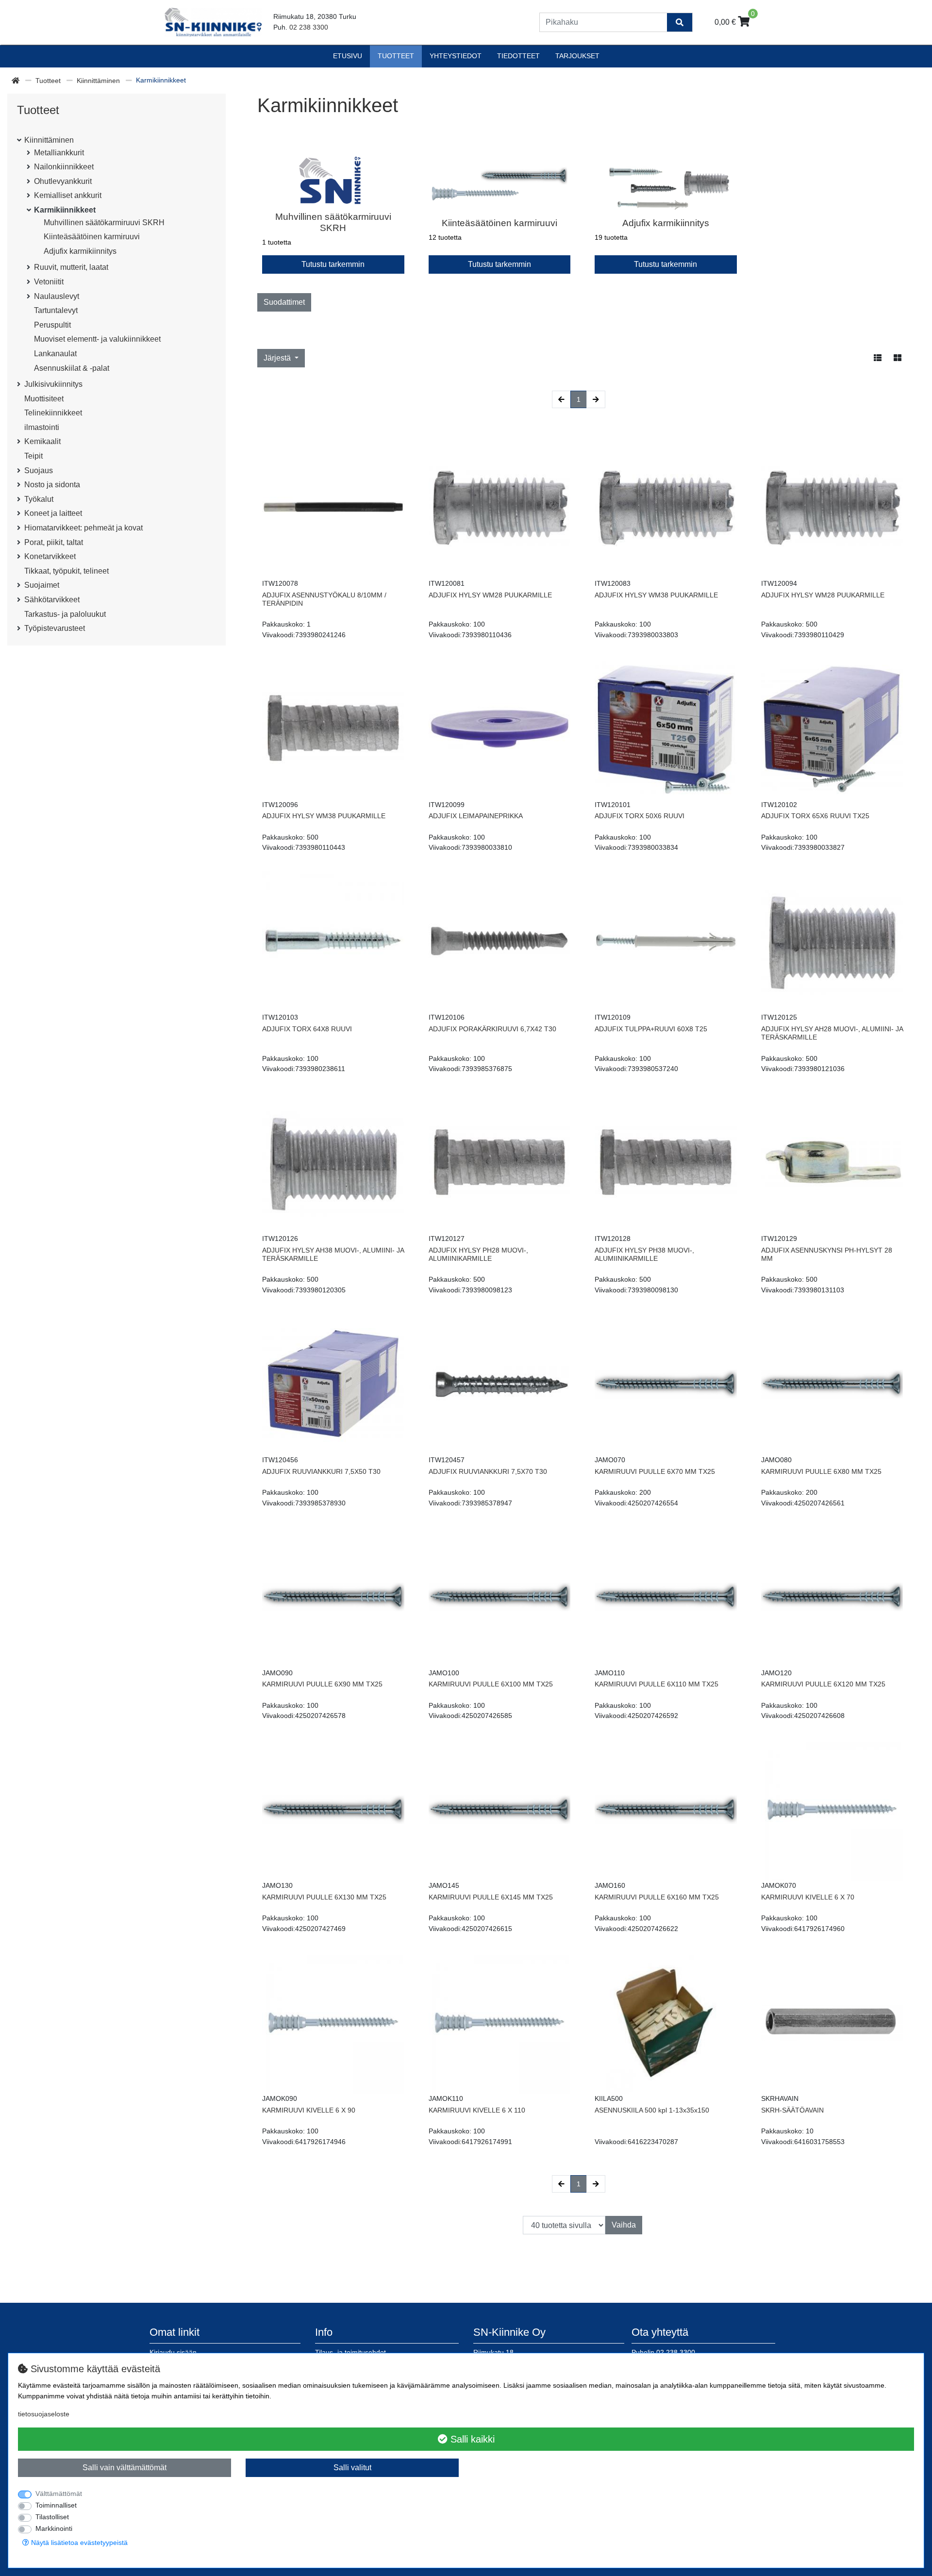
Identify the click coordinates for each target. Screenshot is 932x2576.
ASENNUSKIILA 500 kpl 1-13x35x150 (652, 2110)
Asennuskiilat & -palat (72, 368)
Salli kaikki (471, 2439)
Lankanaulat (55, 354)
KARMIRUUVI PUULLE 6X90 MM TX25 (322, 1684)
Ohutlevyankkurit (63, 181)
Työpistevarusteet (55, 628)
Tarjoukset (577, 56)
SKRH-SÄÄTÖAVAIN (792, 2110)
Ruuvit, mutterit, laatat (71, 267)
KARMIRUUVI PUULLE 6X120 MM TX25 (823, 1684)
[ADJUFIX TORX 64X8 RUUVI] (333, 942)
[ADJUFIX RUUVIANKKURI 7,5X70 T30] (500, 1384)
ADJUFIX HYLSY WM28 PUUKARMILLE (490, 595)
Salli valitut (352, 2468)
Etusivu (348, 56)
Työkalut (39, 499)
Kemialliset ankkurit (68, 195)
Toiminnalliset (56, 2505)
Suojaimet (42, 585)
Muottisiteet (44, 399)
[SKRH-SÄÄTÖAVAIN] (832, 2023)
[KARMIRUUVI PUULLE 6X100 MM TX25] (500, 1597)
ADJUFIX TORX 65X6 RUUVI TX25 (815, 816)
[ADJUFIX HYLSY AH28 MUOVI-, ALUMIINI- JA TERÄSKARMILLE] (832, 942)
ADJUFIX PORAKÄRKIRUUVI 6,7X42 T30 (492, 1029)
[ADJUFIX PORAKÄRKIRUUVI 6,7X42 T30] (500, 942)
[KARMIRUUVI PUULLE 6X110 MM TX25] (666, 1597)
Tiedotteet (518, 56)
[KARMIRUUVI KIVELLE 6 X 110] (500, 2023)
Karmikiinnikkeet (65, 210)
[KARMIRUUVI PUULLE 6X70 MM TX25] (666, 1384)
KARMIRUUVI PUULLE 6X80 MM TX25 (821, 1471)
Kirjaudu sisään (173, 2352)
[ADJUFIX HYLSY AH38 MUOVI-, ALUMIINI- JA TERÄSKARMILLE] (333, 1163)
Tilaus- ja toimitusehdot (350, 2352)
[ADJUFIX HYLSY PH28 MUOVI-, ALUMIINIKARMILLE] (500, 1163)
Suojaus (39, 471)
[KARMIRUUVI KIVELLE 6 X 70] (832, 1810)
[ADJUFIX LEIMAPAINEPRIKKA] (500, 729)
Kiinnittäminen (99, 81)
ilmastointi (42, 427)
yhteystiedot (456, 56)
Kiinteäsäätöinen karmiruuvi (92, 237)
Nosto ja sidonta (52, 485)
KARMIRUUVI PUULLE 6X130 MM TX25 (324, 1897)
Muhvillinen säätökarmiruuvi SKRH (104, 223)
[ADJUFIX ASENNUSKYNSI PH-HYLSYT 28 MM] (832, 1163)
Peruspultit (52, 325)
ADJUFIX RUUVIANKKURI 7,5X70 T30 (488, 1471)
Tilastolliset (52, 2517)
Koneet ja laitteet (53, 513)
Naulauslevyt (57, 296)
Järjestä (278, 358)
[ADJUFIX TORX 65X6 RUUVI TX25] (832, 729)
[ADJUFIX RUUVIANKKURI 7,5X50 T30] (333, 1384)
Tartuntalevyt (56, 310)
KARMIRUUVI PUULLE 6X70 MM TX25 (655, 1471)
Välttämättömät (59, 2493)
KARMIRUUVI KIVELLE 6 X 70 (808, 1897)
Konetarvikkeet (50, 556)
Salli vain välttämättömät (125, 2468)
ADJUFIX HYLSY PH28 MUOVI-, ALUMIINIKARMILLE (478, 1254)
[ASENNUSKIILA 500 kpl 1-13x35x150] (666, 2023)
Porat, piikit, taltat (54, 542)
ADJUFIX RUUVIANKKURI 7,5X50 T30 (321, 1471)
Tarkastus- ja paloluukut (65, 614)
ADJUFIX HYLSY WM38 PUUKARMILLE (656, 595)
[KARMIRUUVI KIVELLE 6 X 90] (333, 2023)
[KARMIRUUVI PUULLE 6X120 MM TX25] (832, 1597)
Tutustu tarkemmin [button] (333, 264)
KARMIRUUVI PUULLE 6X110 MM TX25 (657, 1684)
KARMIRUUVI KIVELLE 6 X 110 (477, 2110)
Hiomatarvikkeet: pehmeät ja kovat (83, 528)
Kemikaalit (42, 441)
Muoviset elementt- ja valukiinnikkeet (97, 339)
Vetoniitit (49, 282)
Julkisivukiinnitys (53, 384)
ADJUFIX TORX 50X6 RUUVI (640, 816)
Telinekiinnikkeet (53, 413)
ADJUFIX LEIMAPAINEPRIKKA (476, 816)
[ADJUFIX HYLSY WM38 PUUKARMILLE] (666, 507)
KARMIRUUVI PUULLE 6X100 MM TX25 (491, 1684)
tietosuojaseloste (44, 2414)
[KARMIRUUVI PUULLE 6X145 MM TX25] (500, 1810)
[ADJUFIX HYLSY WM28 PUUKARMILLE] (500, 507)
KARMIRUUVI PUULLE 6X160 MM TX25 (657, 1897)
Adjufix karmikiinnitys (80, 251)
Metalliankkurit (59, 153)
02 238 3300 (309, 27)
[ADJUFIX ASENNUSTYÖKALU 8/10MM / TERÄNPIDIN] (333, 507)
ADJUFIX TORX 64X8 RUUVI (307, 1029)
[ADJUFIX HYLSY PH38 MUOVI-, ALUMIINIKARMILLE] (666, 1163)
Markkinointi (54, 2528)
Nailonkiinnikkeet (64, 167)
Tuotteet (396, 56)
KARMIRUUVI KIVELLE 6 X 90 (309, 2110)
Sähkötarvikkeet (52, 600)
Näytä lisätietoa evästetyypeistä (78, 2543)
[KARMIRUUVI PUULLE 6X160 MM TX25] (666, 1810)
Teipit (33, 456)
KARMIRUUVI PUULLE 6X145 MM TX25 (491, 1897)
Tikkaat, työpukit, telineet (67, 571)
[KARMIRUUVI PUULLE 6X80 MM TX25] (832, 1384)
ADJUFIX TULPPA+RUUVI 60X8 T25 (651, 1029)
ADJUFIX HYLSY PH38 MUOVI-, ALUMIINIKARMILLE (644, 1254)
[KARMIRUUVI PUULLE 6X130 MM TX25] (333, 1810)
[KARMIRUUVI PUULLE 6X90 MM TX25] (333, 1597)
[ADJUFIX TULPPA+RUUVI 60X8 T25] (666, 942)
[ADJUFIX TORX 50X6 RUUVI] (666, 729)
